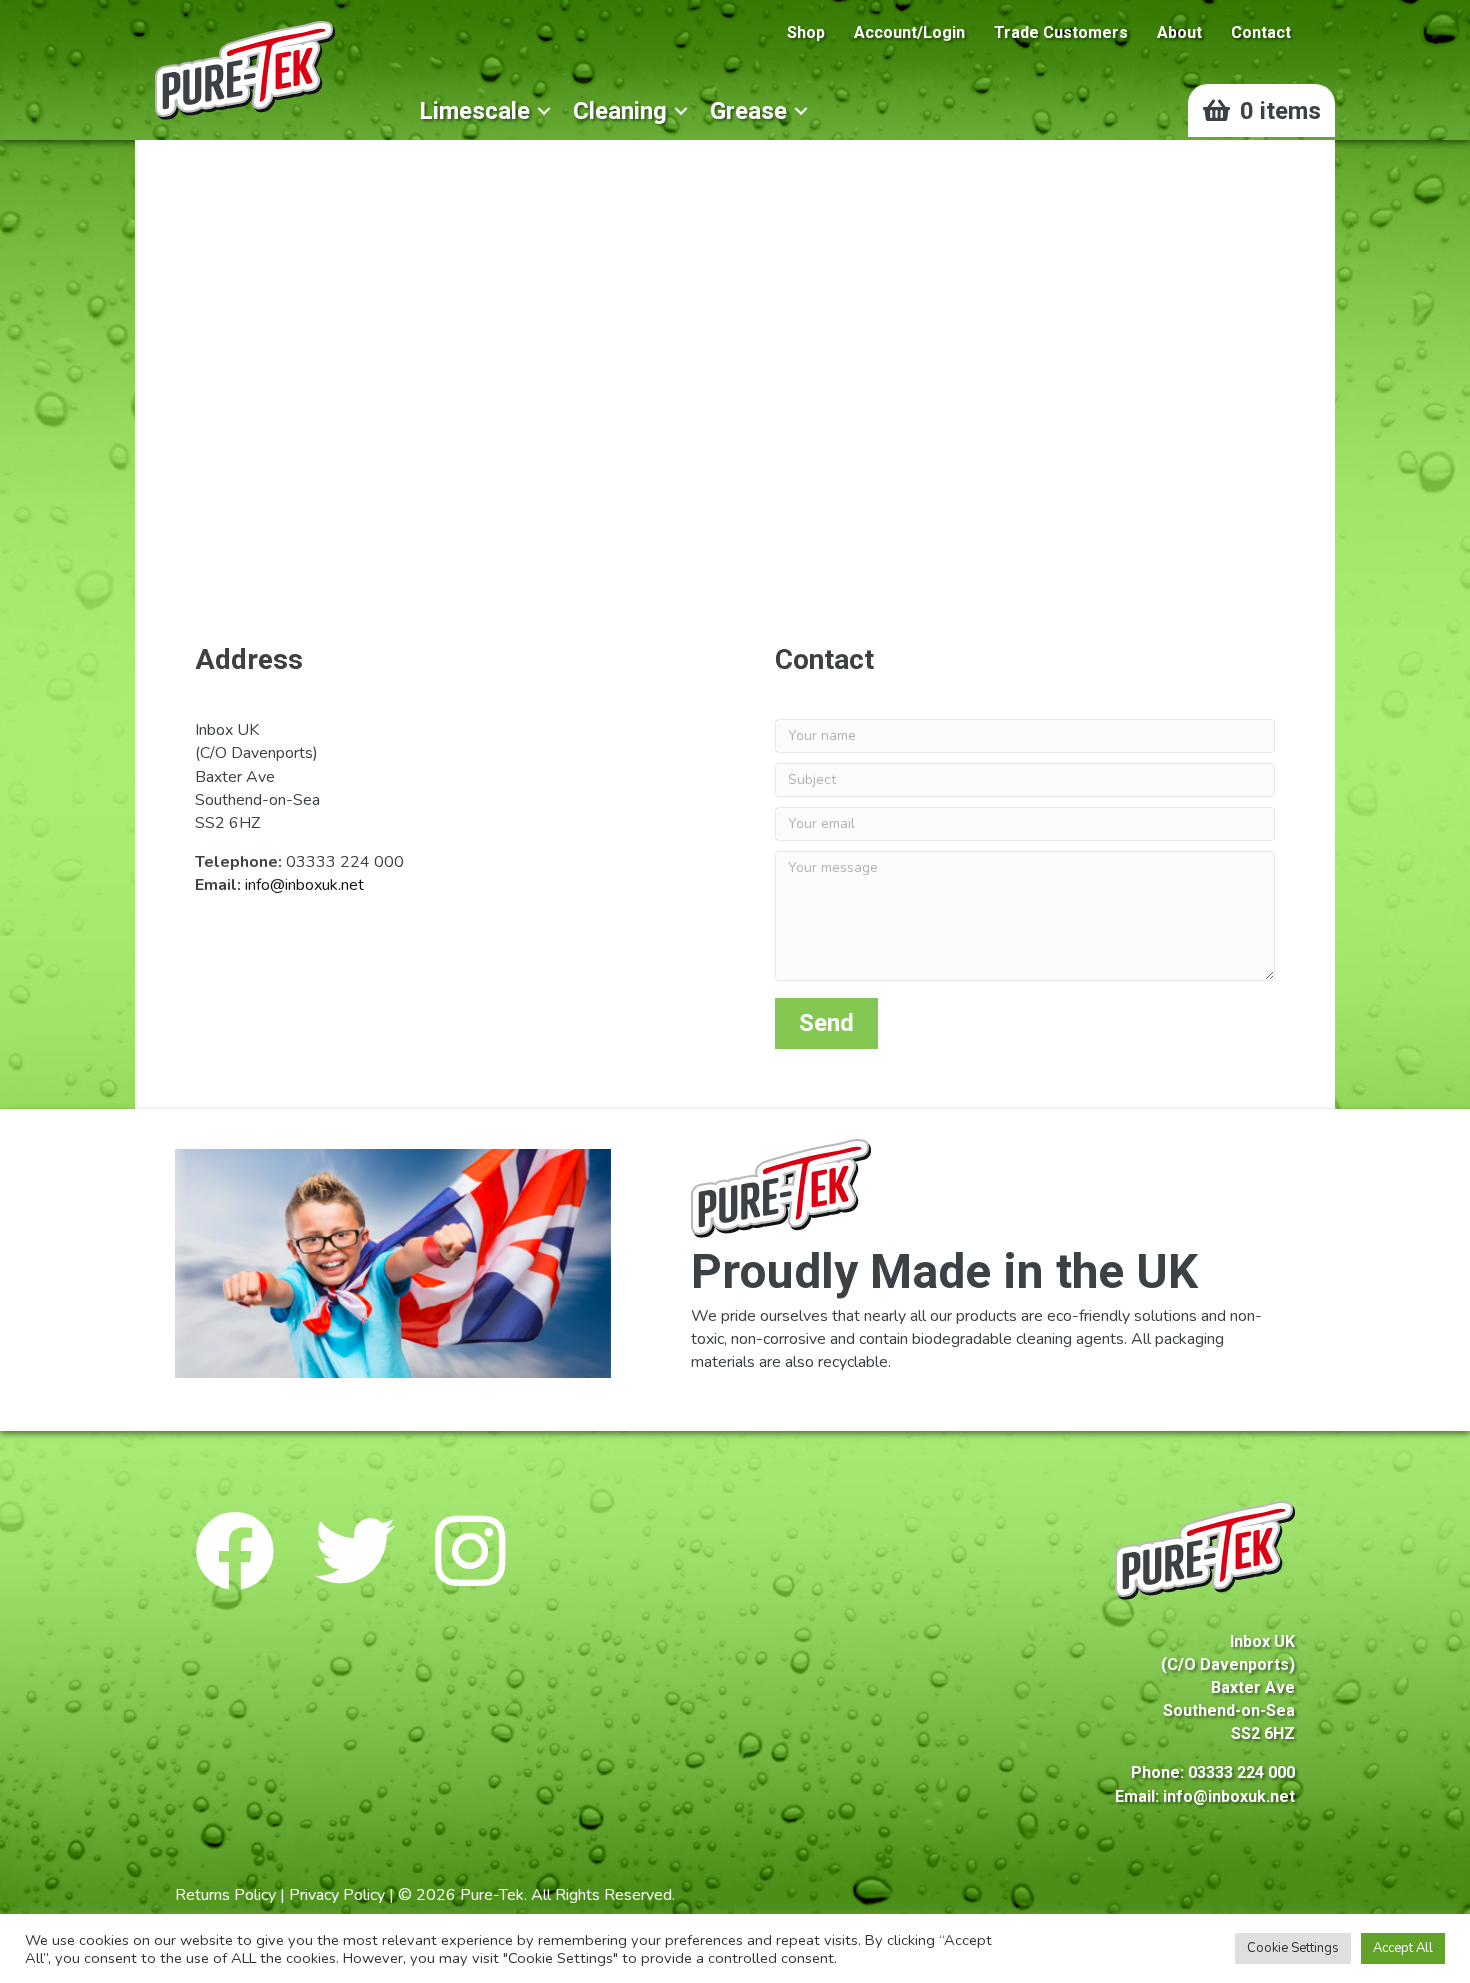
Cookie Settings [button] (1293, 1948)
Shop (806, 32)
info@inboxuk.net (304, 885)
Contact (1261, 32)
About (1179, 32)
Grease (748, 111)
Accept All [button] (1403, 1948)
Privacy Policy (337, 1895)
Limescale (474, 111)
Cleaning (620, 111)
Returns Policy (225, 1895)
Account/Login (909, 32)
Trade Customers (1061, 32)
